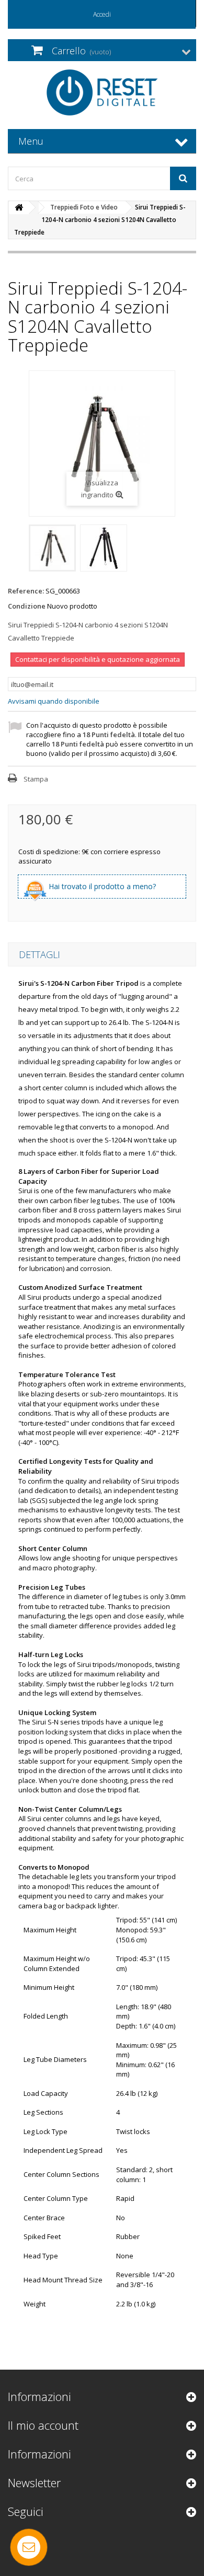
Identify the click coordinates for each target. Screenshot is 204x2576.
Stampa (36, 779)
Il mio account (43, 2425)
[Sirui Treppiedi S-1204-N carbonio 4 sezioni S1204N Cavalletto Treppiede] (52, 548)
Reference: (26, 591)
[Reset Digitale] (102, 92)
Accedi (102, 14)
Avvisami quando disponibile (54, 701)
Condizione (27, 606)
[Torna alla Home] (19, 208)
